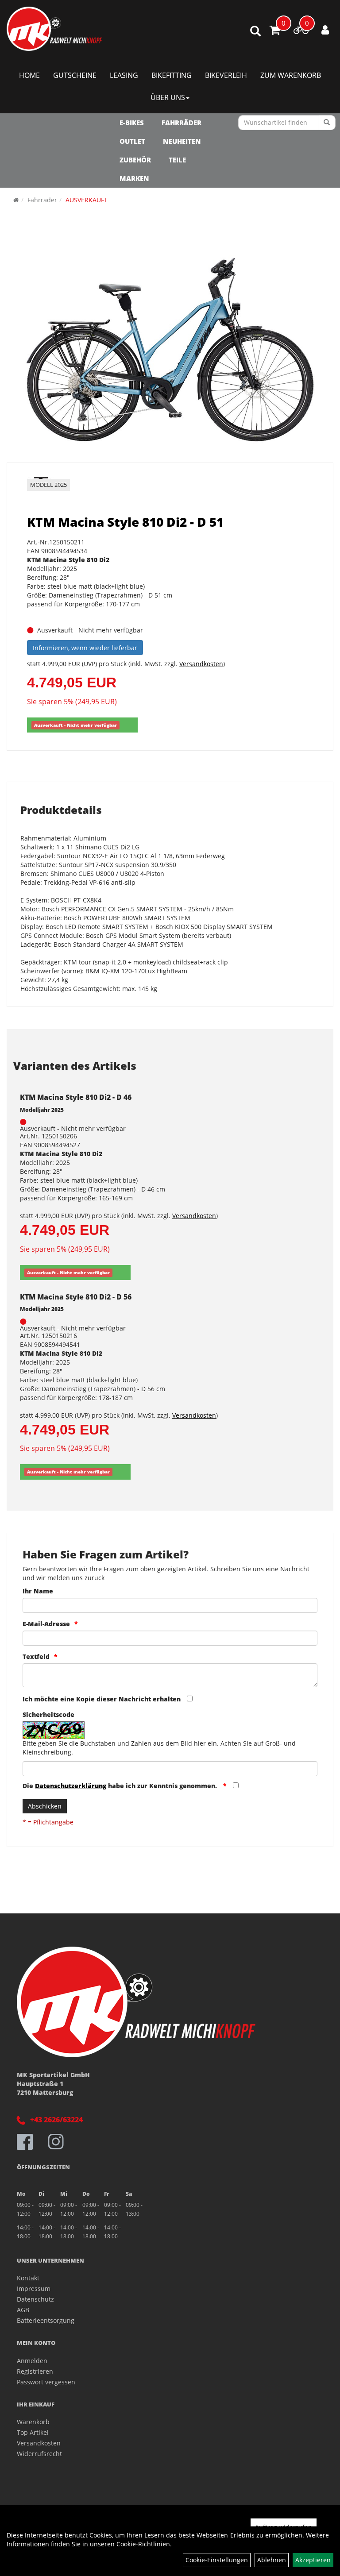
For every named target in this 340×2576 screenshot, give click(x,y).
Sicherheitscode (48, 1714)
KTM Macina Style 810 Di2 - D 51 (125, 522)
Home (29, 75)
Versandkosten (201, 664)
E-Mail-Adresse (46, 1624)
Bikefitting (172, 75)
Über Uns (168, 97)
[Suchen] (327, 123)
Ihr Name (38, 1591)
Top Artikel (33, 2432)
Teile (177, 160)
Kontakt (28, 2278)
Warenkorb (33, 2422)
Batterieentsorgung (46, 2320)
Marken (134, 178)
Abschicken (45, 1806)
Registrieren (35, 2371)
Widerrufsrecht (39, 2454)
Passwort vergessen (46, 2382)
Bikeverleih (226, 75)
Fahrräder (182, 123)
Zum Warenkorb (291, 75)
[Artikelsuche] (255, 32)
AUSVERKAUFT (87, 200)
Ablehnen (272, 2560)
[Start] (16, 200)
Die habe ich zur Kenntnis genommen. (121, 1786)
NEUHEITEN (182, 141)
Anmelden (32, 2361)
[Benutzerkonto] (325, 30)
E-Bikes (132, 123)
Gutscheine (75, 75)
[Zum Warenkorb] (275, 31)
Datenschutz (35, 2299)
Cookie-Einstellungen (217, 2560)
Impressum (34, 2289)
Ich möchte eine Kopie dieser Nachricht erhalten (102, 1699)
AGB (23, 2310)
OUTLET (132, 141)
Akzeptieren (313, 2560)
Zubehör (135, 160)
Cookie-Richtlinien (143, 2544)
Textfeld (36, 1656)
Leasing (124, 75)
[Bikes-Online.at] (54, 29)
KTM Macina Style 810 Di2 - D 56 (76, 1297)
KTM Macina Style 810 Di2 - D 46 (76, 1097)
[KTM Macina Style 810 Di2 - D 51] (170, 351)
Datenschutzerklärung (71, 1786)
